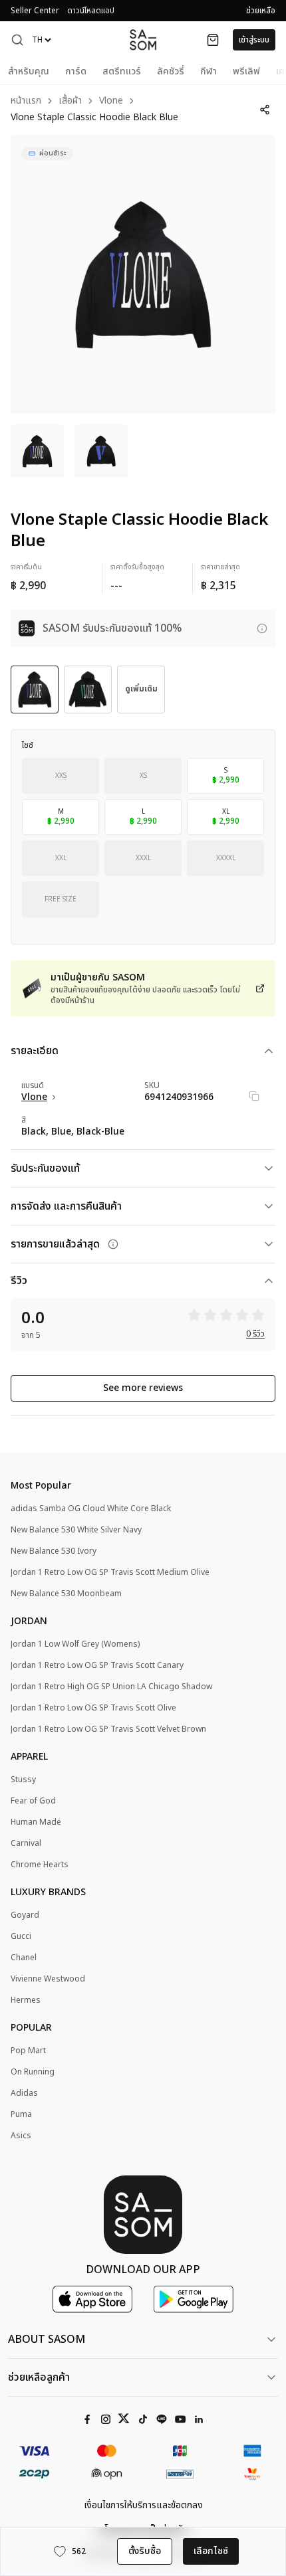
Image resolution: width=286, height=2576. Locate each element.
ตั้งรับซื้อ (145, 2551)
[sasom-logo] (143, 40)
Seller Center (35, 11)
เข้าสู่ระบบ (254, 40)
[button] (17, 40)
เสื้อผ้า (70, 101)
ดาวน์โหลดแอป (91, 11)
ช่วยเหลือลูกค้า (39, 2377)
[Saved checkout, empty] (213, 40)
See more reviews (143, 1388)
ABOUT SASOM (47, 2340)
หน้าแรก (26, 101)
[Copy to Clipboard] (254, 1096)
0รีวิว (255, 1334)
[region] (143, 274)
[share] (264, 110)
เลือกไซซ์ (211, 2551)
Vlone (111, 101)
